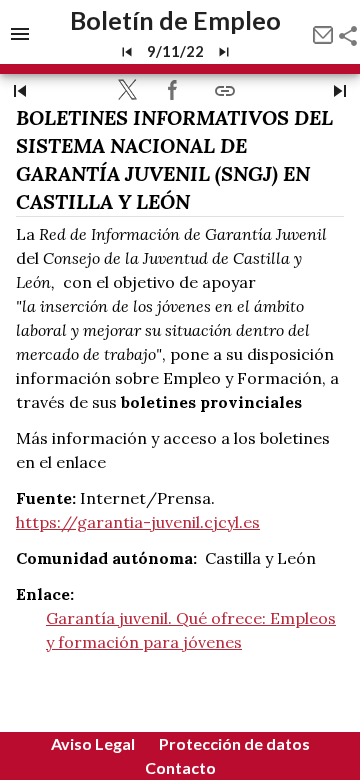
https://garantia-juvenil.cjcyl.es (138, 522)
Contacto (180, 767)
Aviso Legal (93, 743)
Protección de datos (234, 743)
